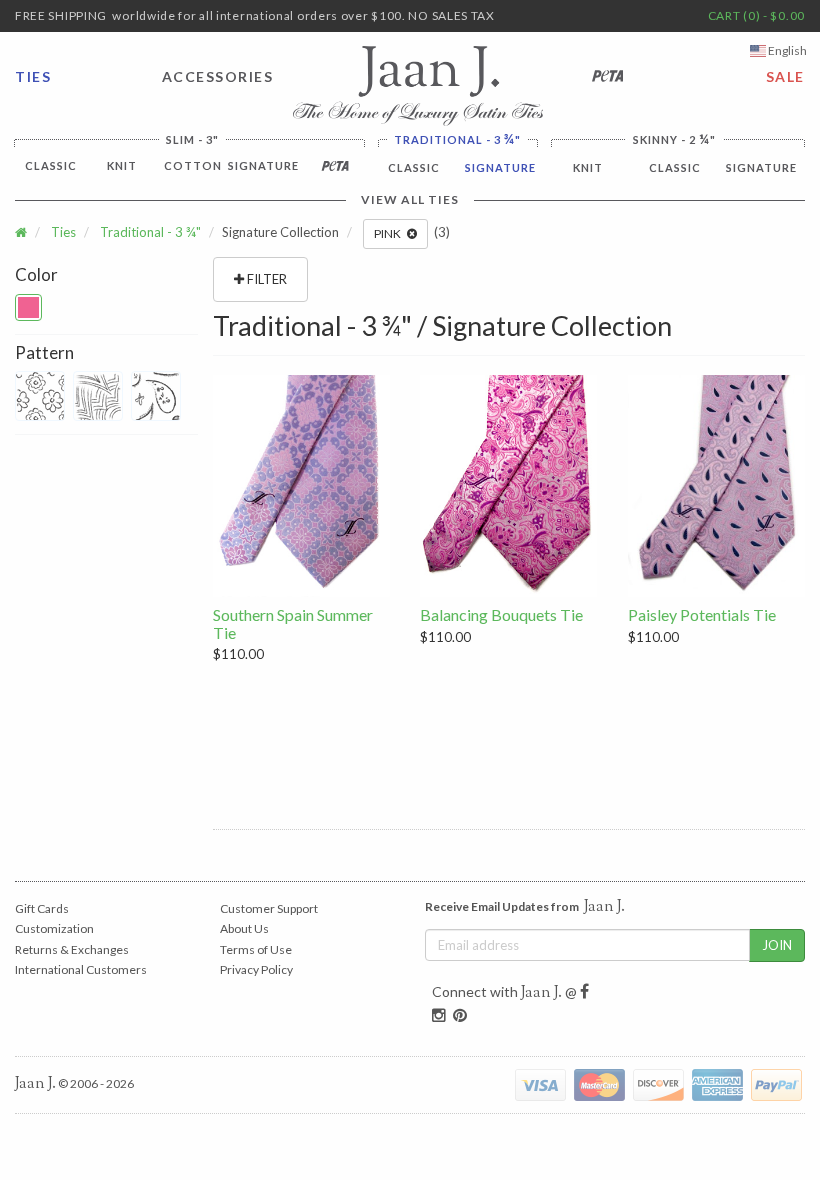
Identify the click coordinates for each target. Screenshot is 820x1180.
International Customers (81, 969)
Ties (63, 232)
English (786, 50)
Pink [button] (390, 233)
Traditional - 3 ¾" (150, 232)
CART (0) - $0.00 (756, 15)
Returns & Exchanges (72, 949)
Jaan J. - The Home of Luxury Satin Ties (418, 86)
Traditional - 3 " (457, 139)
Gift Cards (42, 908)
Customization (54, 928)
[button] (28, 307)
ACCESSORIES (213, 76)
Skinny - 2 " (674, 139)
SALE (785, 76)
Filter (265, 279)
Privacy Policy (256, 969)
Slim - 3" (192, 139)
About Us (244, 928)
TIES (33, 76)
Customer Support (269, 908)
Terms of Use (256, 949)
